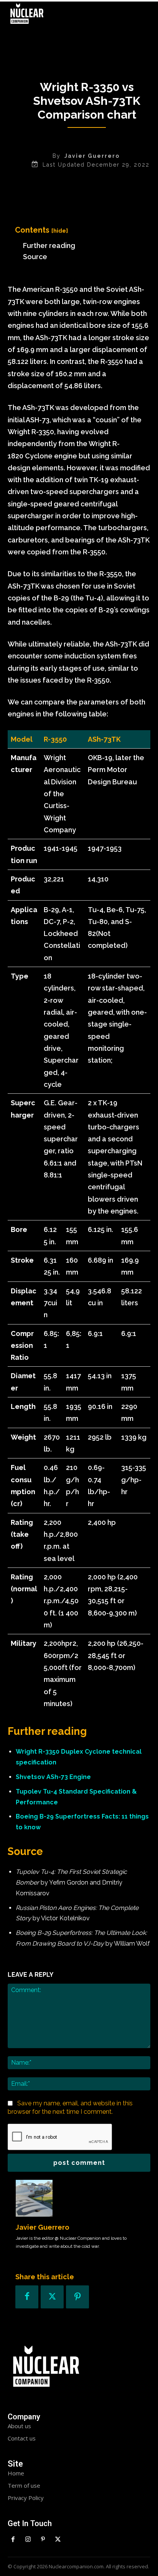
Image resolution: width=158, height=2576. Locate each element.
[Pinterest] (77, 2297)
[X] (52, 2297)
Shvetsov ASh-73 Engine (53, 1777)
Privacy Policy (26, 2498)
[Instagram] (28, 2540)
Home (16, 2473)
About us (19, 2426)
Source (35, 257)
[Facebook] (27, 2297)
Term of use (24, 2485)
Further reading (49, 246)
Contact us (22, 2438)
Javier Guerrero (92, 156)
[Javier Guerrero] (34, 2198)
